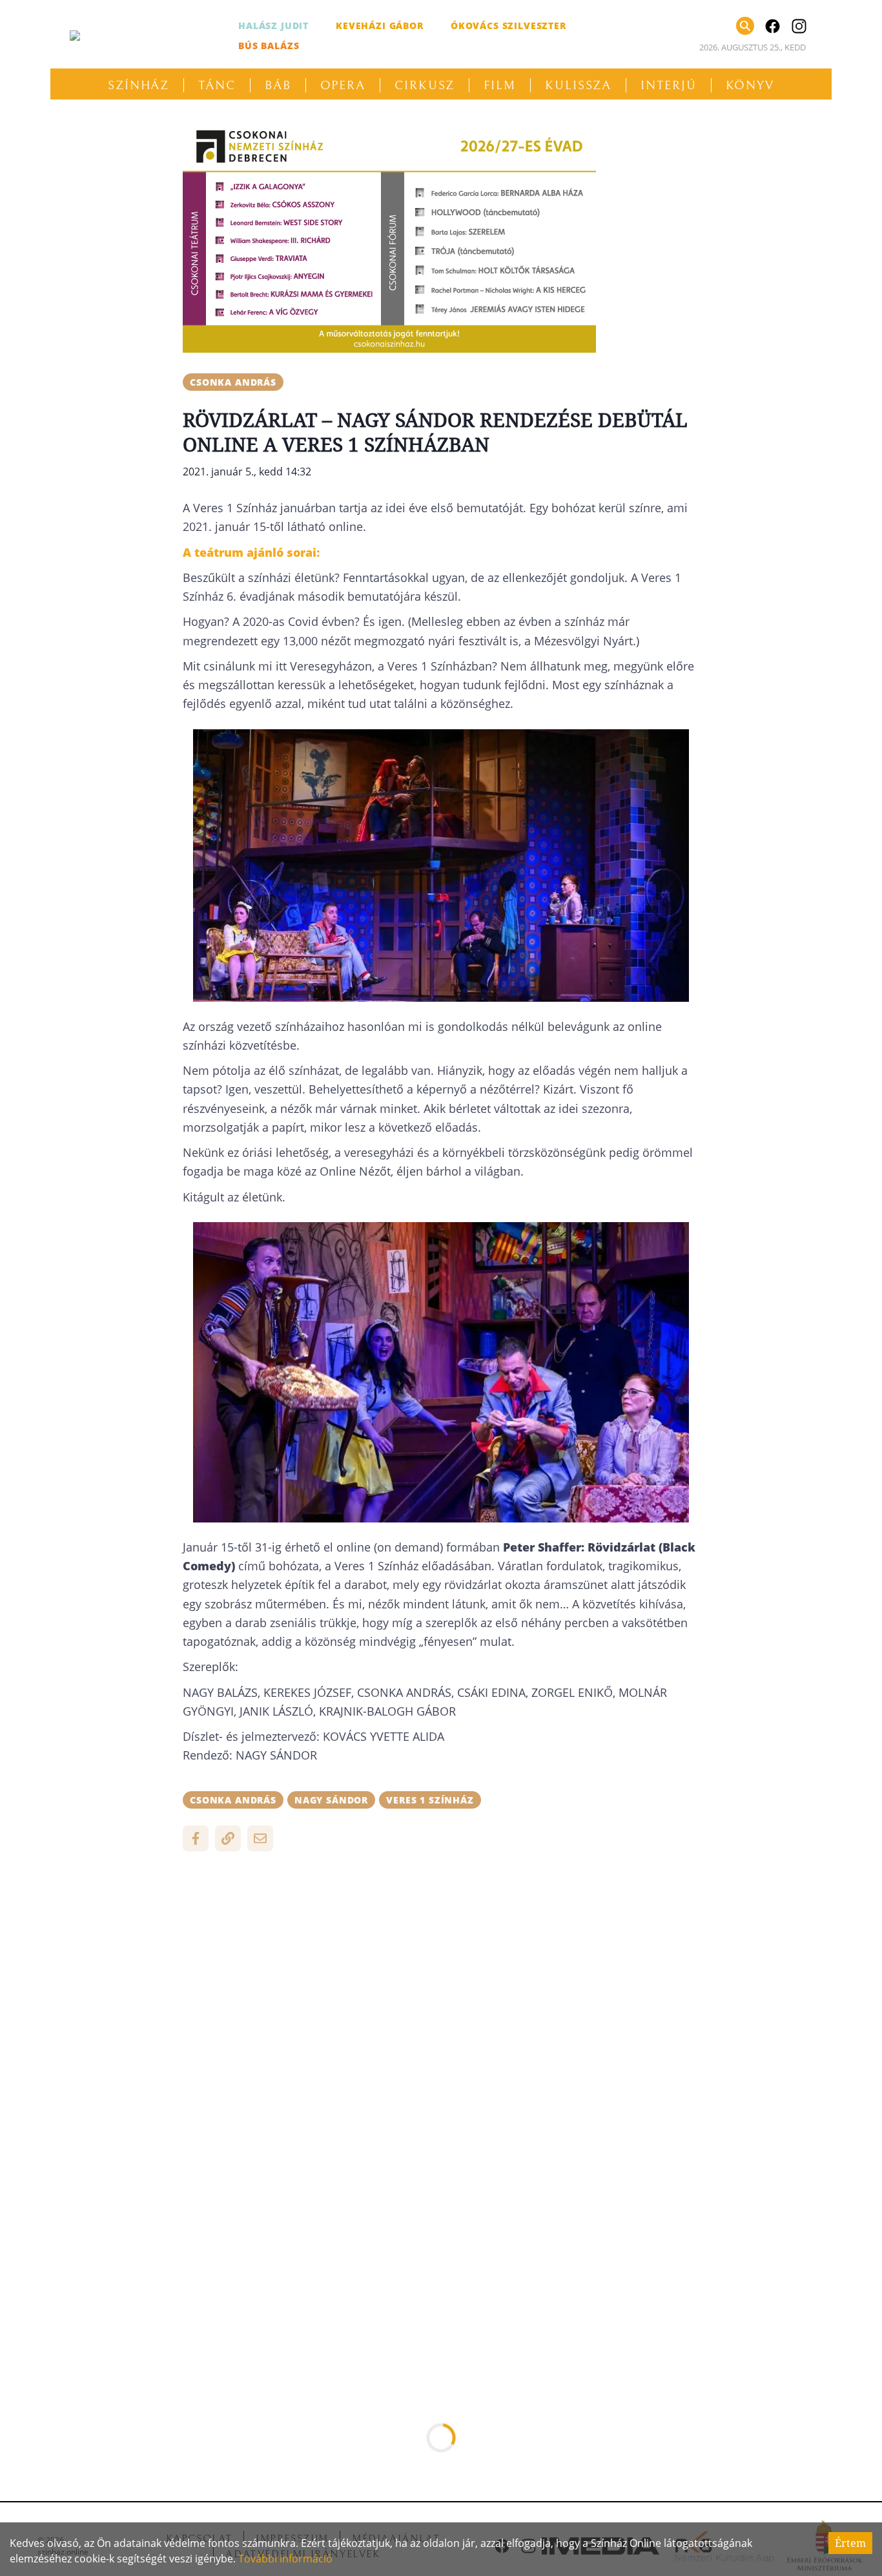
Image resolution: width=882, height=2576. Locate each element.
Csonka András (233, 382)
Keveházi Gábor (380, 26)
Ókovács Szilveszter (508, 26)
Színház (138, 85)
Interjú (668, 85)
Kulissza (578, 85)
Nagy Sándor (331, 1800)
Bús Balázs (269, 46)
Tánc (217, 85)
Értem (850, 2543)
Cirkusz (425, 85)
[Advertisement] (441, 1955)
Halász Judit (273, 26)
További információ (285, 2559)
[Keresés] (745, 26)
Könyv (750, 85)
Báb (278, 85)
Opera (343, 85)
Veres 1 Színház (430, 1800)
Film (500, 85)
